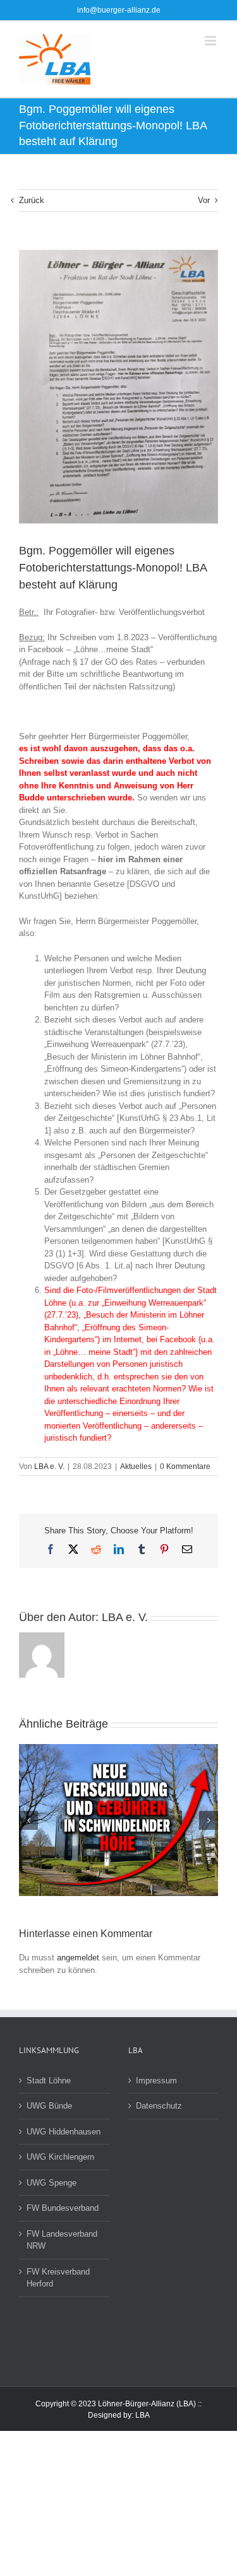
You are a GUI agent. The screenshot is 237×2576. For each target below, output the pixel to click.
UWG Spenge (52, 2183)
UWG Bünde (49, 2106)
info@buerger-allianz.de (119, 10)
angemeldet (78, 1958)
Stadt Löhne (49, 2081)
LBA (143, 2415)
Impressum (156, 2081)
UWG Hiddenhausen (64, 2132)
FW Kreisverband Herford (58, 2278)
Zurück (32, 200)
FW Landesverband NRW (62, 2240)
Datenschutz (159, 2106)
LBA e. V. (49, 1467)
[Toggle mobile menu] (211, 41)
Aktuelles (136, 1467)
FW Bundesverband (63, 2208)
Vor (204, 200)
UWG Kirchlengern (60, 2157)
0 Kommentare (185, 1467)
